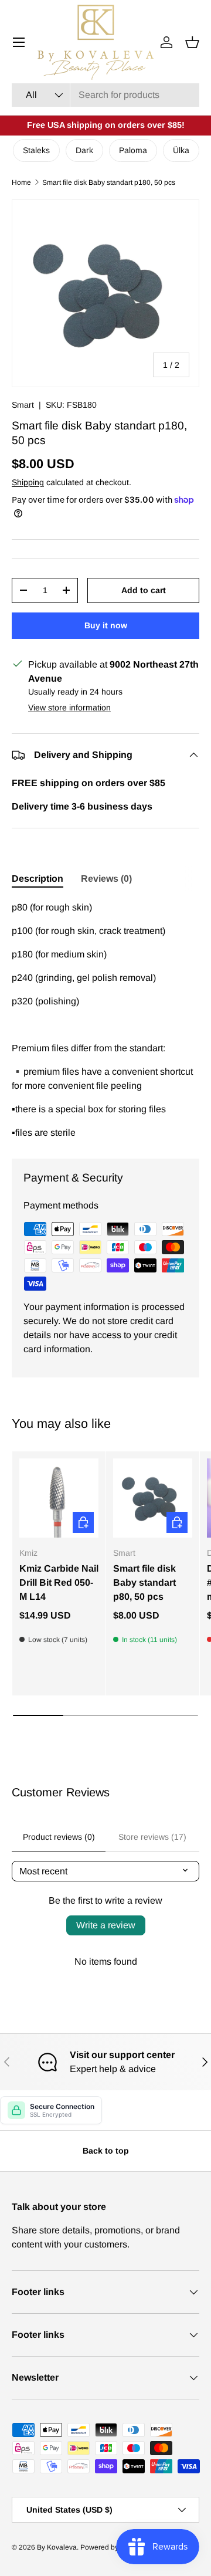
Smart (23, 405)
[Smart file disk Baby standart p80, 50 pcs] (153, 1498)
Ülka (181, 150)
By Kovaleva (57, 2547)
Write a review (106, 1925)
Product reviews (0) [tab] (59, 1837)
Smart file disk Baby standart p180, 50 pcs (109, 182)
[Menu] (19, 42)
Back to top (106, 2151)
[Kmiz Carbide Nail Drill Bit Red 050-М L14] (59, 1498)
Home (21, 182)
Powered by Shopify (112, 2547)
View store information (69, 708)
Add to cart (144, 590)
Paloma (133, 150)
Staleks (36, 150)
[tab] (38, 879)
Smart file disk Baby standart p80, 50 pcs (144, 1583)
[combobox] (105, 95)
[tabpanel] (105, 1020)
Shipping (28, 482)
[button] (192, 42)
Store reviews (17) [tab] (152, 1837)
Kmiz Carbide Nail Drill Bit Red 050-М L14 (59, 1583)
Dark (84, 150)
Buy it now (106, 625)
